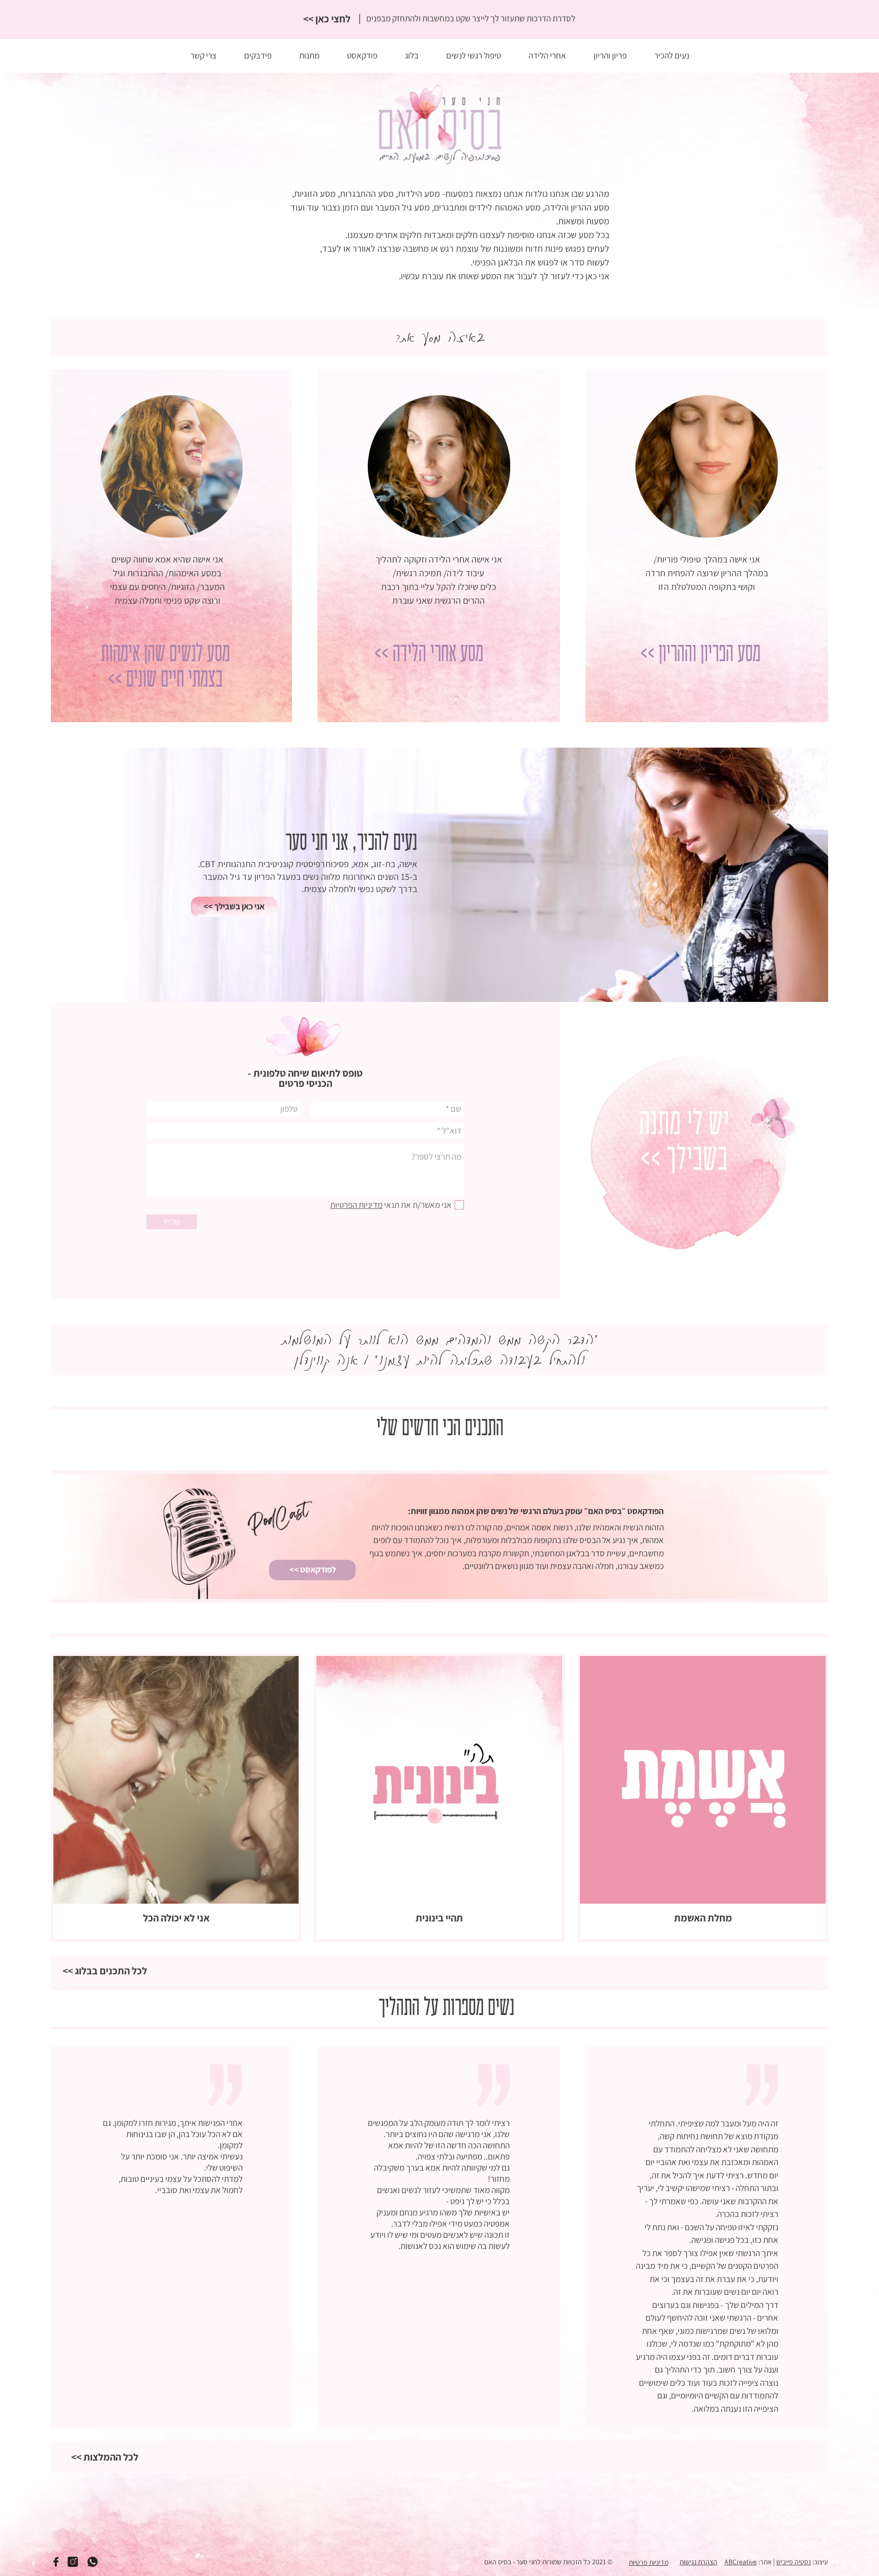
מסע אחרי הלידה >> (429, 654)
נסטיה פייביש (794, 2562)
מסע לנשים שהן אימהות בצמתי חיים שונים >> (165, 667)
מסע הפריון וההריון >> (700, 654)
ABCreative (741, 2562)
